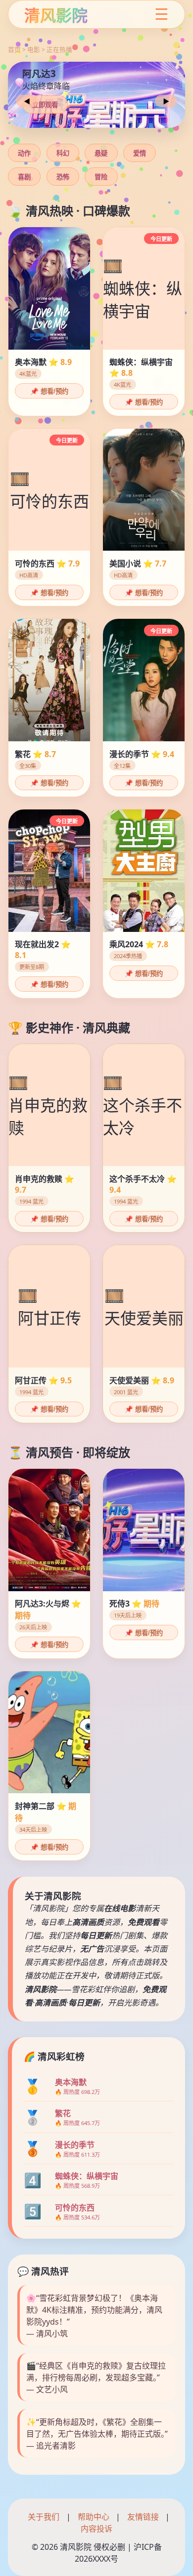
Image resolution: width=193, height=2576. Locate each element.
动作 (24, 153)
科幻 (63, 153)
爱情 (140, 153)
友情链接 (143, 2517)
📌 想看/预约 (49, 391)
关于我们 (44, 2517)
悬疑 (101, 153)
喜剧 (24, 177)
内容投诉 (96, 2529)
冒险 (101, 177)
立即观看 (45, 105)
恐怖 (63, 177)
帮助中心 (94, 2517)
